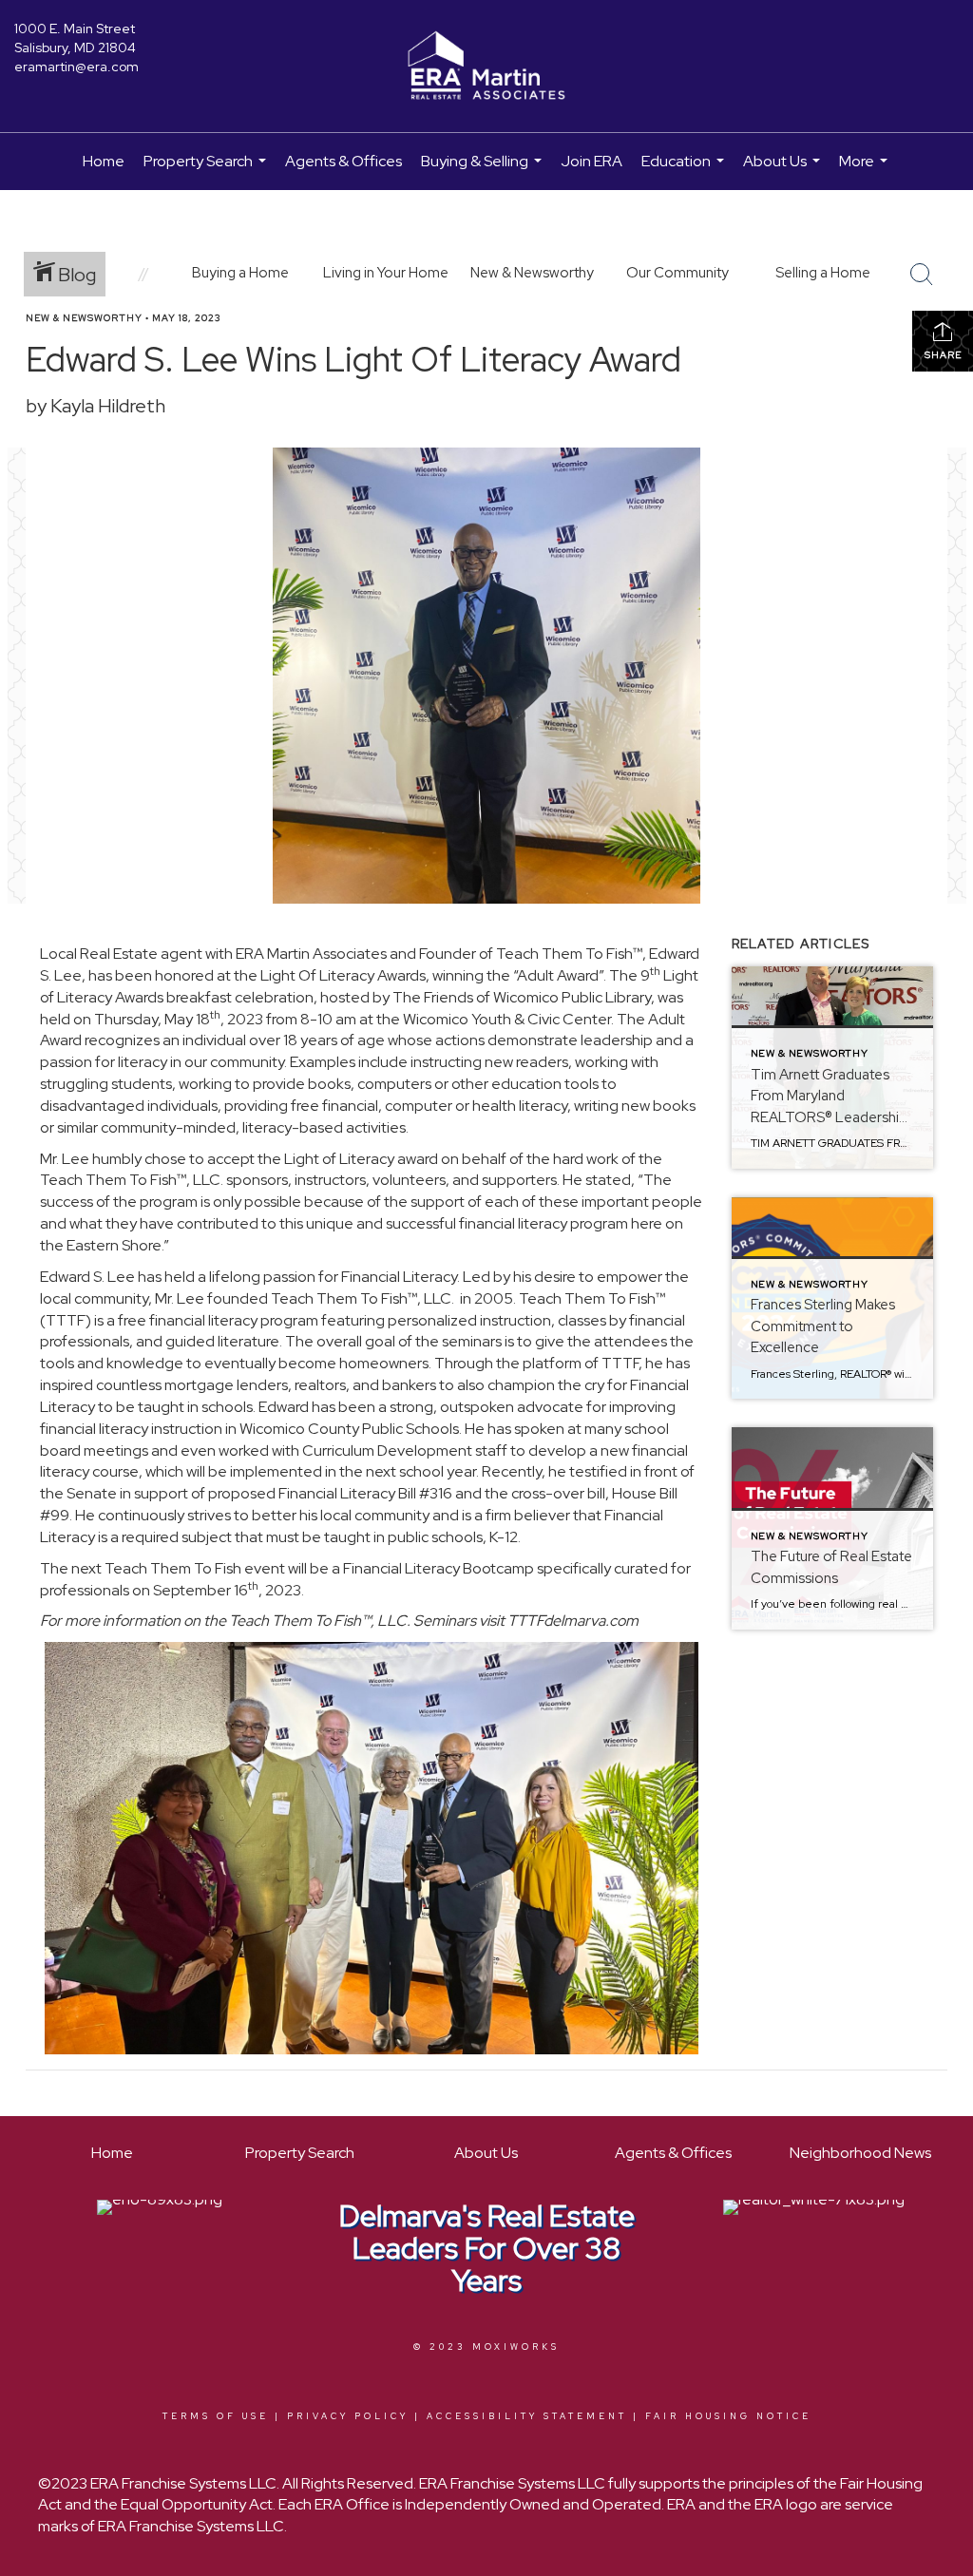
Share (943, 355)
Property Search (207, 171)
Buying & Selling (484, 171)
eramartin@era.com (76, 67)
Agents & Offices (343, 161)
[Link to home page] (486, 67)
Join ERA (591, 161)
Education (685, 171)
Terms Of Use (216, 2416)
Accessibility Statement (527, 2416)
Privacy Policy (348, 2416)
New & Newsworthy (84, 318)
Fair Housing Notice (728, 2416)
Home (104, 161)
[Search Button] (922, 275)
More (866, 171)
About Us (784, 171)
